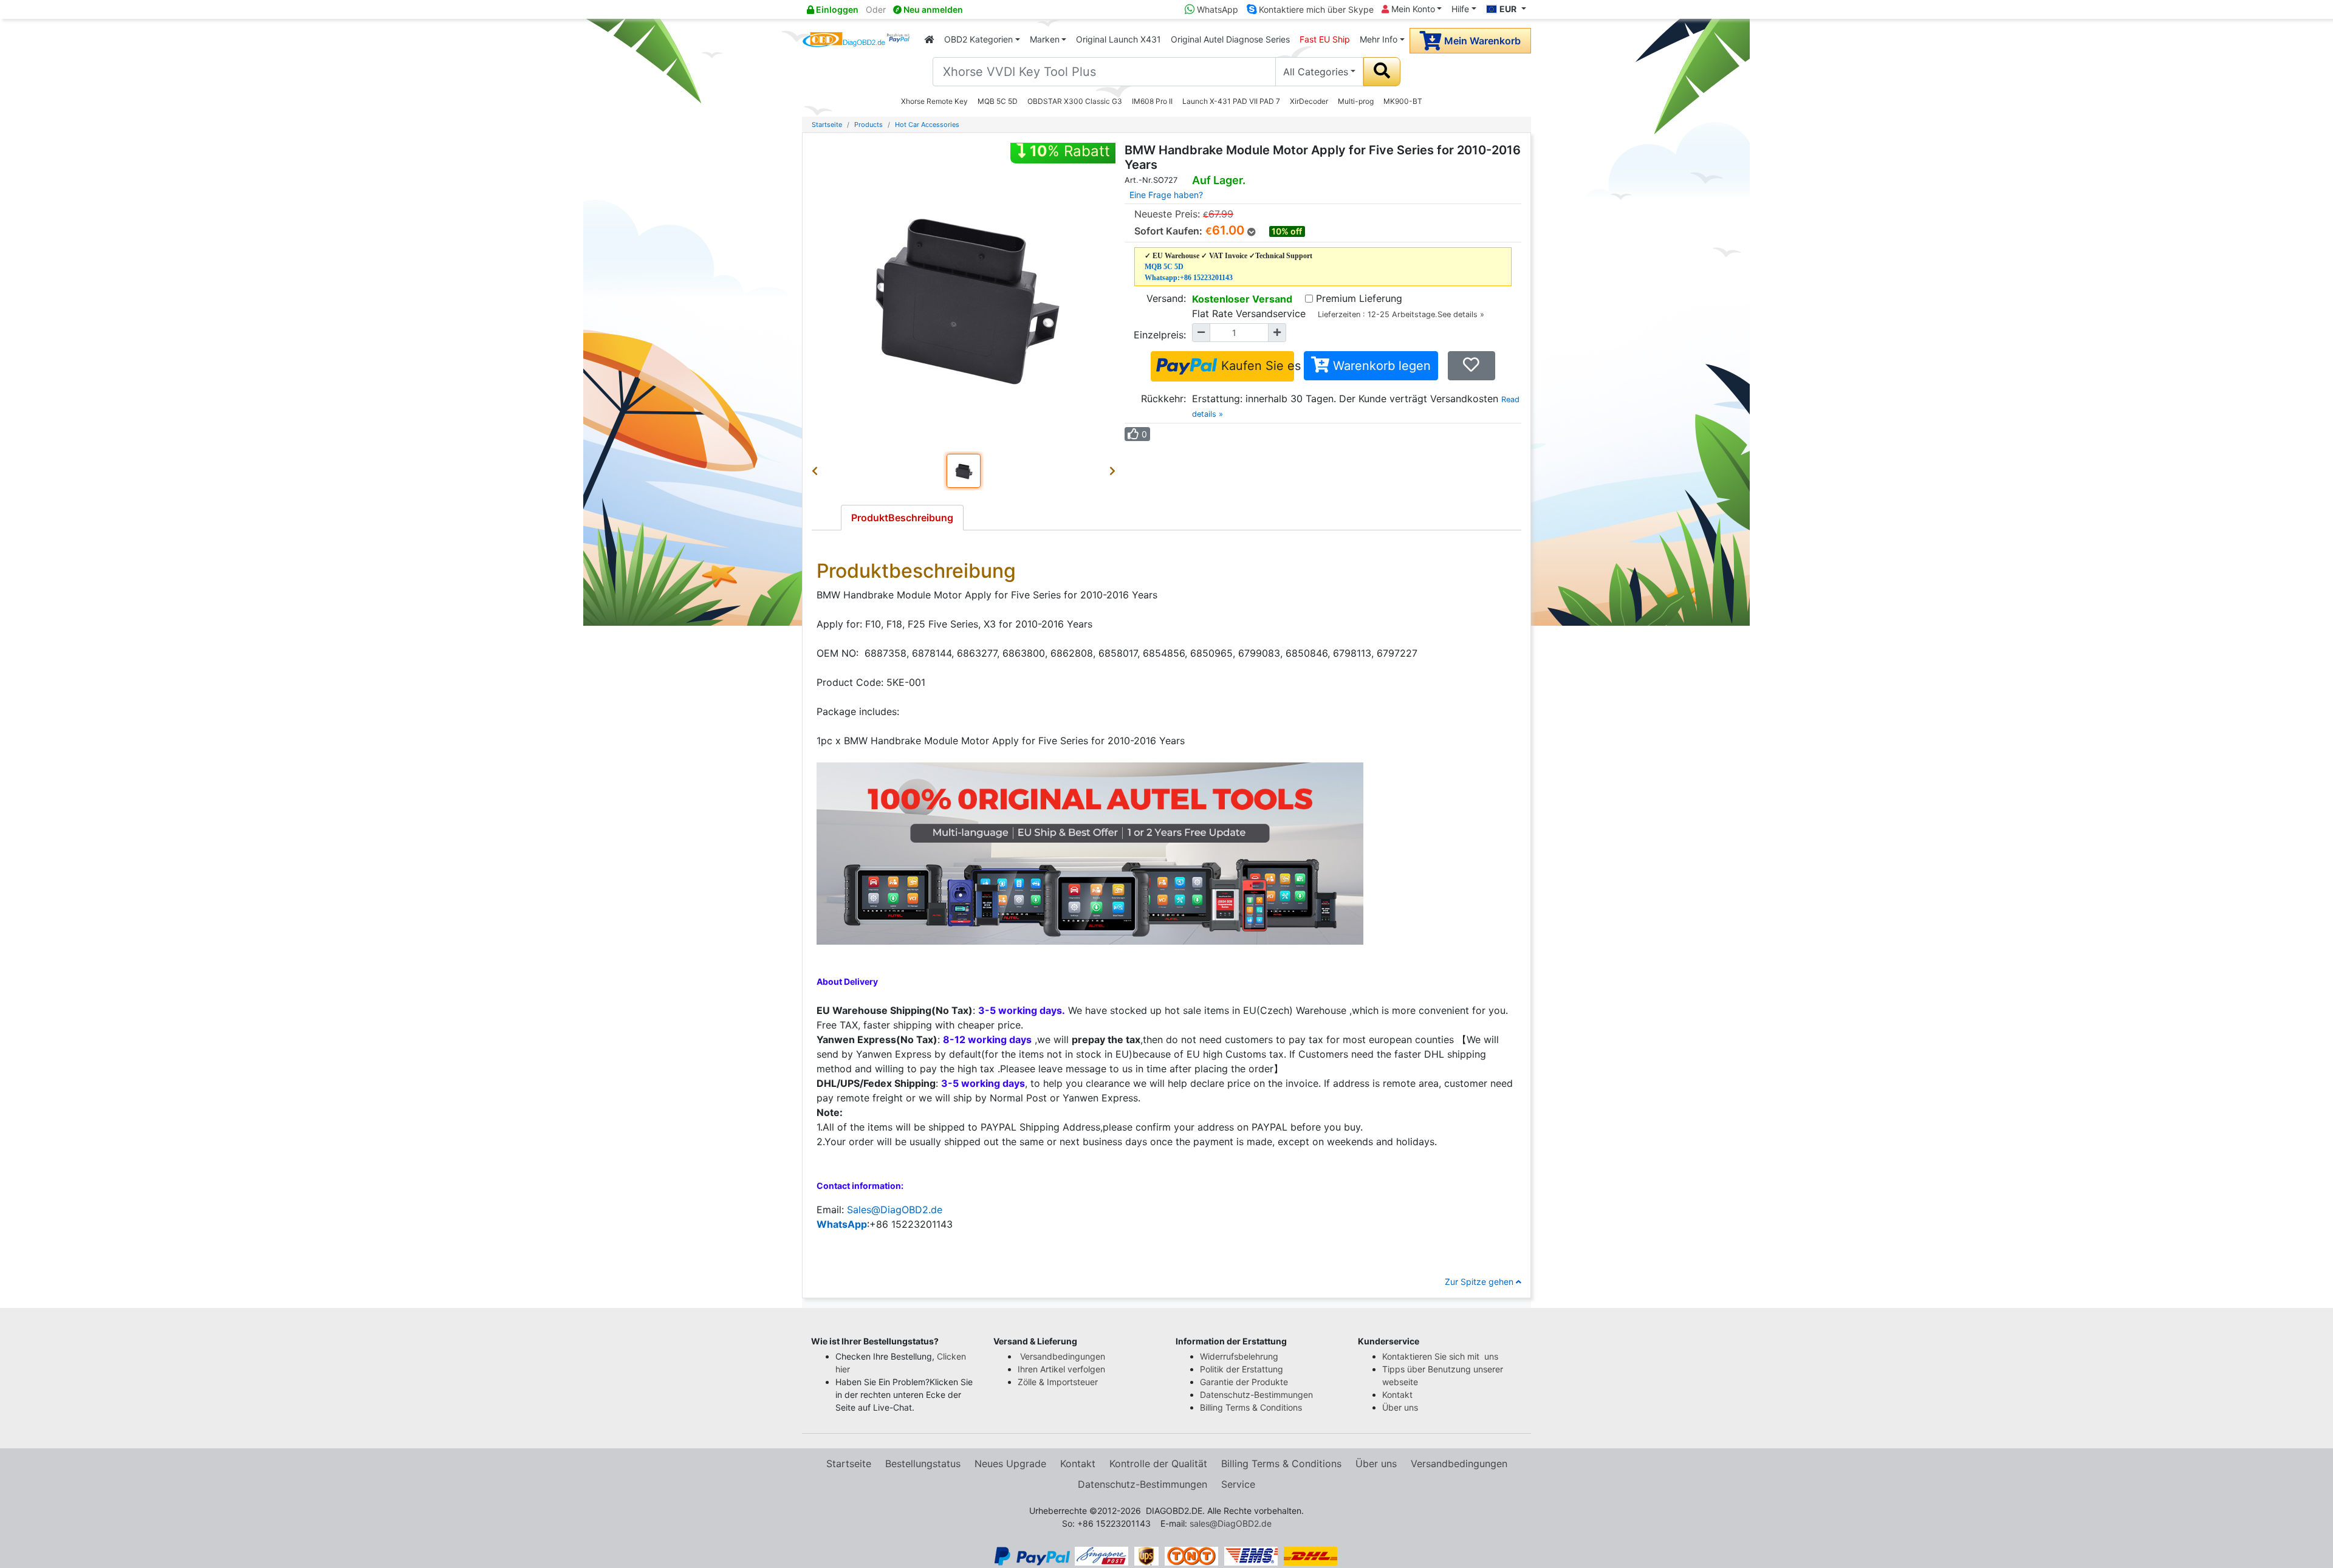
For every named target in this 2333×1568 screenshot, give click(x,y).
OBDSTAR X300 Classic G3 (1075, 101)
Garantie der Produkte (1244, 1382)
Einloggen (836, 9)
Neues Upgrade (1010, 1464)
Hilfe (1460, 9)
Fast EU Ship (1325, 39)
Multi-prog (1356, 101)
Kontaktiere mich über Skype (1315, 9)
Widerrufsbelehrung (1239, 1356)
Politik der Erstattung (1242, 1369)
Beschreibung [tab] (902, 518)
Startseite (827, 125)
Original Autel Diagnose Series (1230, 39)
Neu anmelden (932, 9)
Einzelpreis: (1160, 335)
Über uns (1400, 1407)
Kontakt (1397, 1395)
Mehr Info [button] (1379, 39)
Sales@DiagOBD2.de (895, 1210)
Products (868, 125)
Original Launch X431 (1119, 39)
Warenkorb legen (1380, 366)
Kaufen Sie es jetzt (1256, 366)
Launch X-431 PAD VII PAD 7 (1231, 101)
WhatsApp (1216, 9)
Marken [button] (1045, 39)
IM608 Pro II (1152, 101)
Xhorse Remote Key (934, 101)
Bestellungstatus (923, 1464)
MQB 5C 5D (998, 101)
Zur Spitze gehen (1480, 1282)
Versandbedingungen (1063, 1356)
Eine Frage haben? (1166, 195)
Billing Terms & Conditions (1251, 1407)
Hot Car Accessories (927, 125)
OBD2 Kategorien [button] (978, 39)
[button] (817, 471)
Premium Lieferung (1359, 298)
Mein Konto (1412, 9)
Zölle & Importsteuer (1060, 1382)
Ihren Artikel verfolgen (1063, 1369)
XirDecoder (1309, 101)
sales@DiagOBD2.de (1231, 1523)
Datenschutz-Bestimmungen (1256, 1395)
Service (1238, 1484)
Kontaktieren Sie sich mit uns (1441, 1356)
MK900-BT (1403, 101)
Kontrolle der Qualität (1158, 1464)
